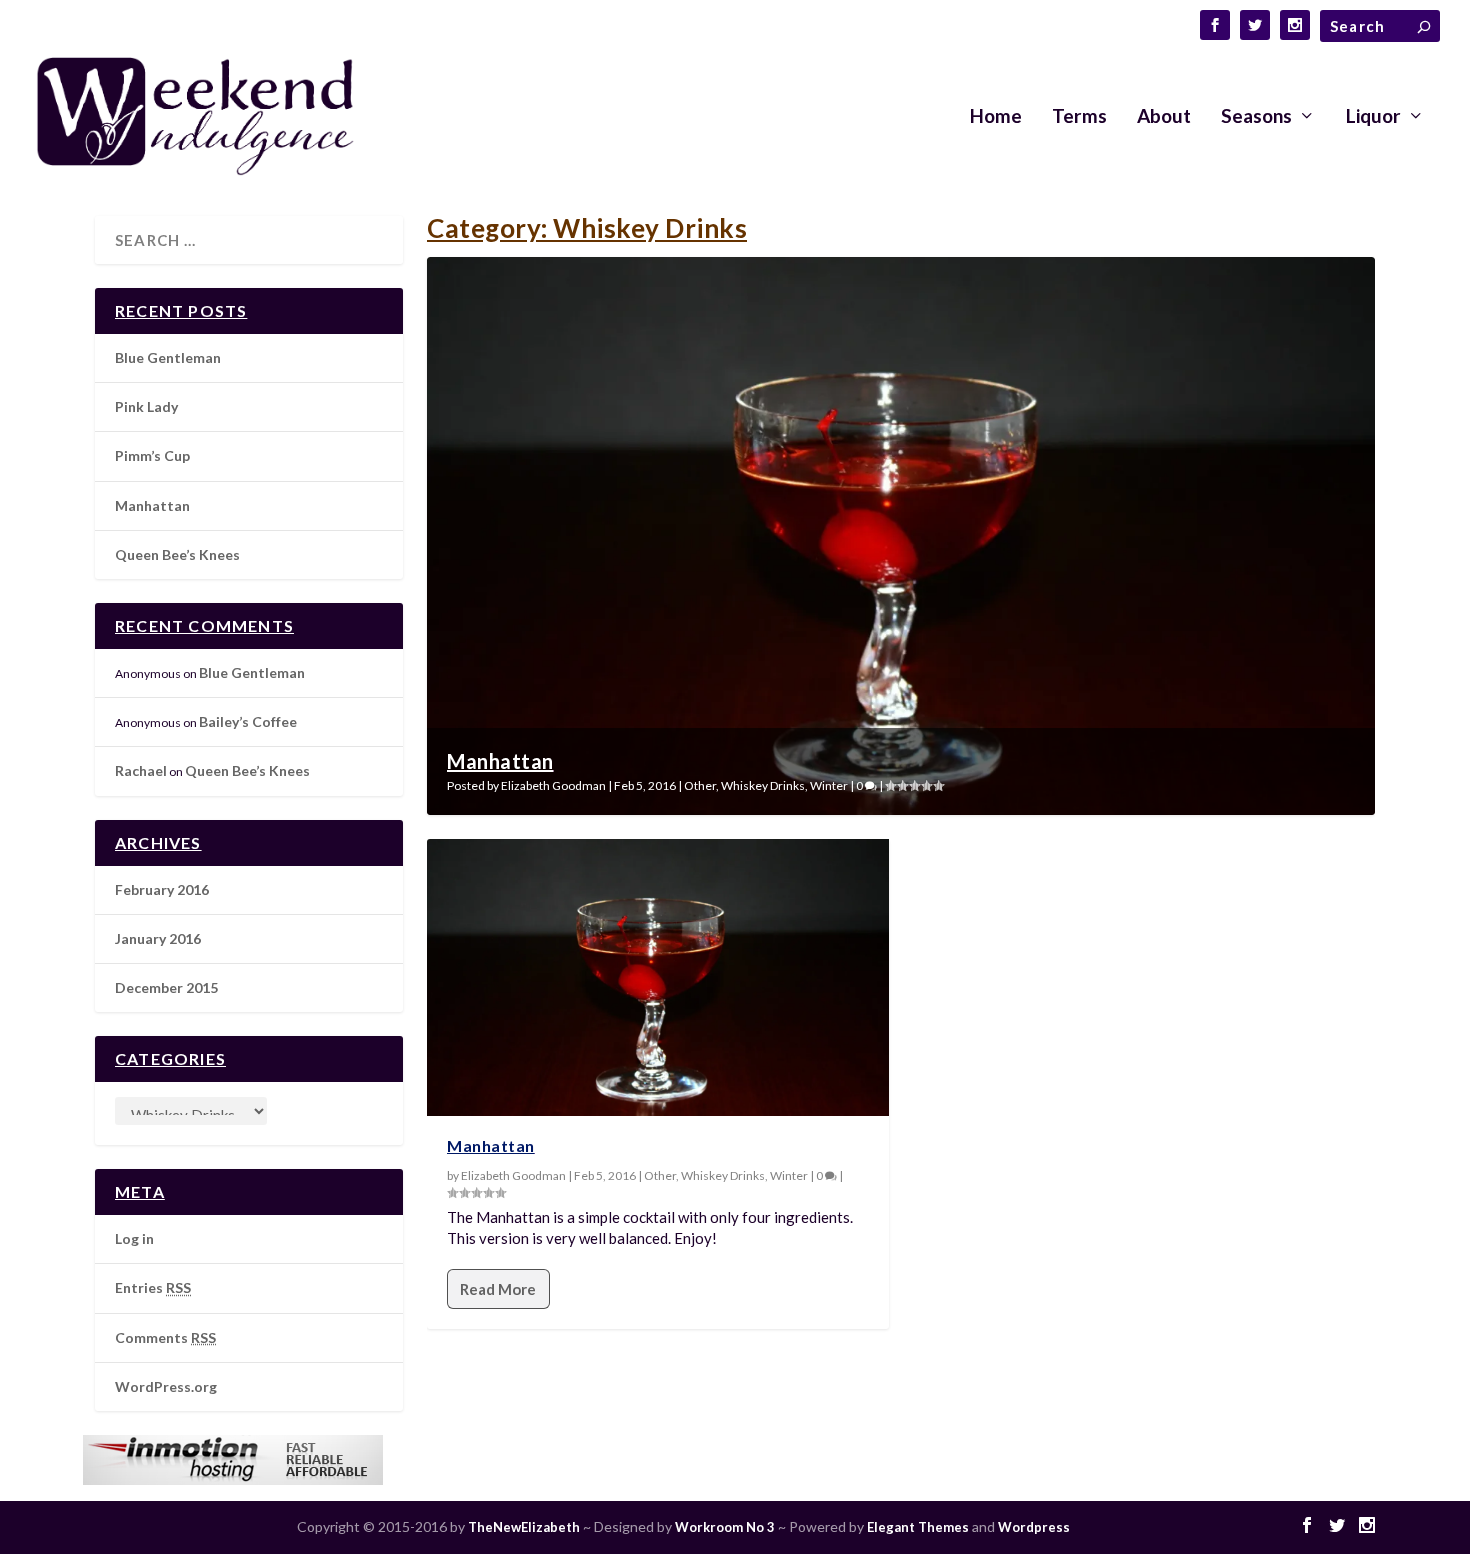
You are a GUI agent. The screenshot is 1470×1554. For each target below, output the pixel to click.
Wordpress (1034, 1527)
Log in (134, 1238)
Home (996, 117)
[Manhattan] (658, 977)
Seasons (1256, 117)
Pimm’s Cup (152, 455)
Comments (165, 1337)
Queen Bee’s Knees (177, 554)
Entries (153, 1287)
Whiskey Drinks (763, 785)
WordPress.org (166, 1386)
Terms (1079, 117)
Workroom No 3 (725, 1527)
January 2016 (158, 938)
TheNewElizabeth (524, 1527)
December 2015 (166, 987)
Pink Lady (146, 406)
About (1164, 117)
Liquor (1373, 117)
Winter (829, 785)
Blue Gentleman (168, 357)
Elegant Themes (918, 1527)
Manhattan (500, 761)
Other (700, 785)
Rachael (141, 770)
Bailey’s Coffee (248, 721)
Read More (498, 1289)
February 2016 (162, 889)
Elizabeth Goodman (553, 785)
